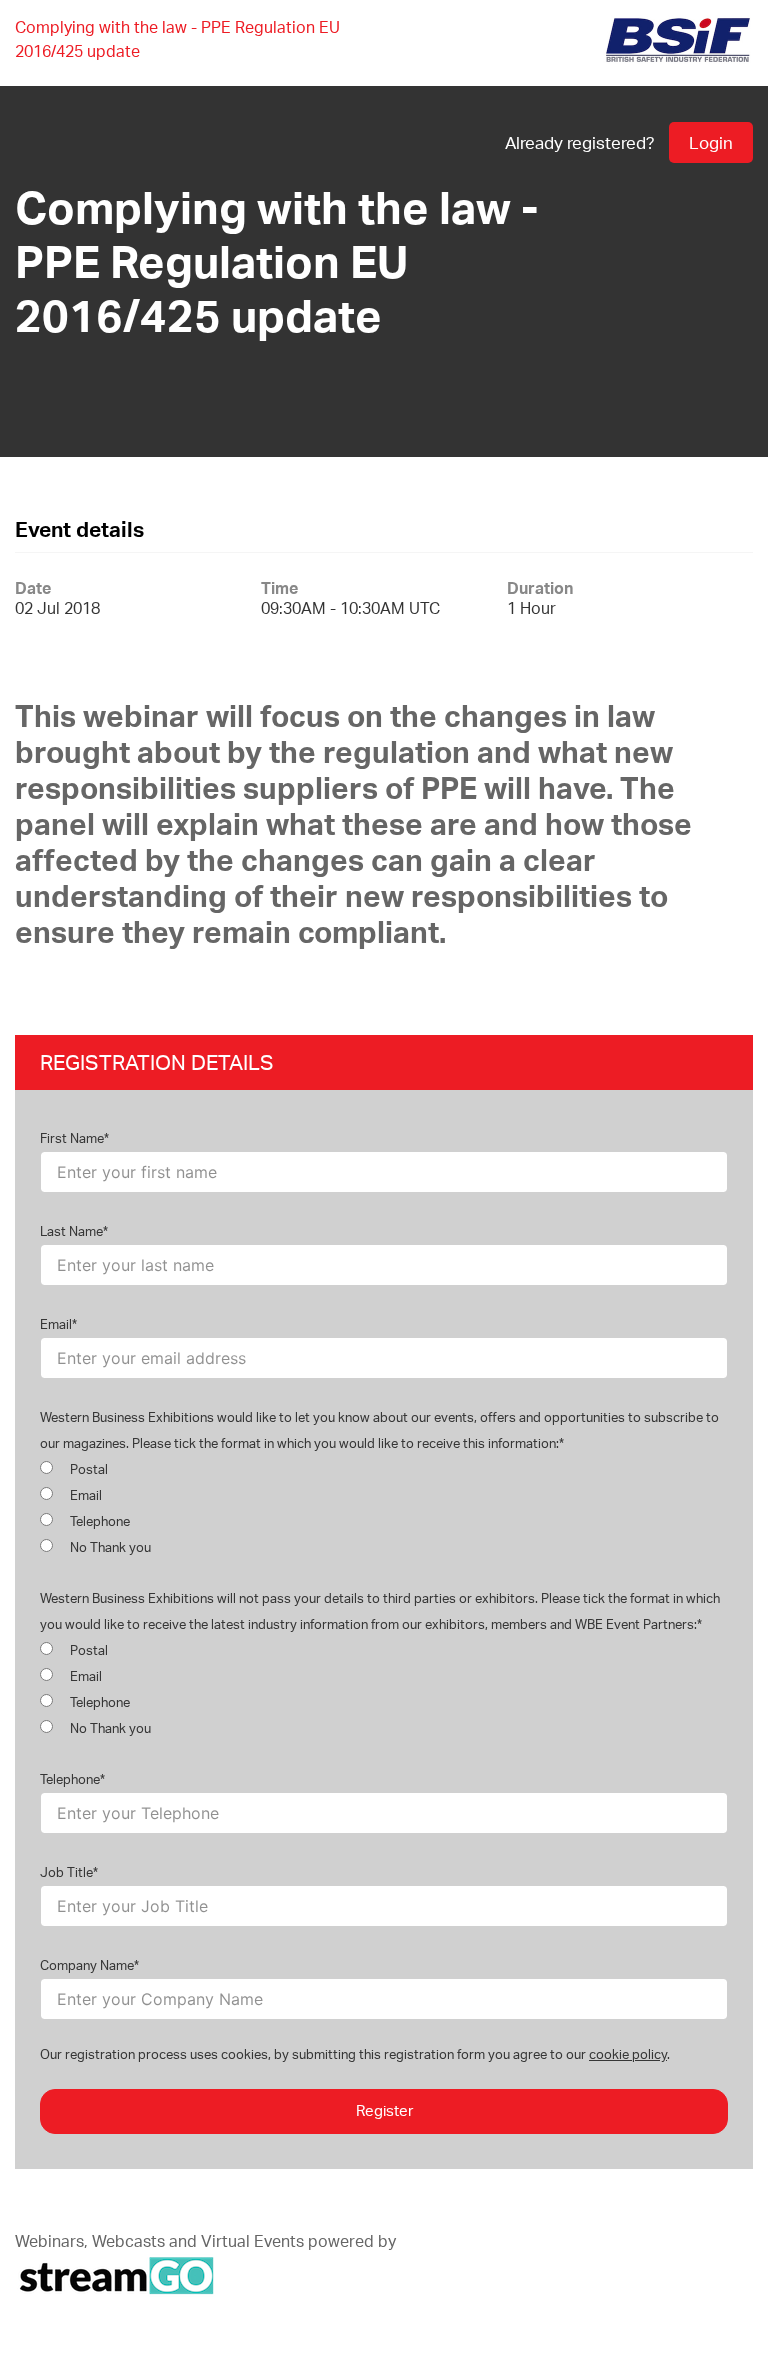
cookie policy (628, 2054)
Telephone (98, 1521)
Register (384, 2110)
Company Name (87, 1965)
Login (711, 142)
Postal (87, 1469)
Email (56, 1324)
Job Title (66, 1872)
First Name (72, 1138)
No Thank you (109, 1547)
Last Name (71, 1231)
